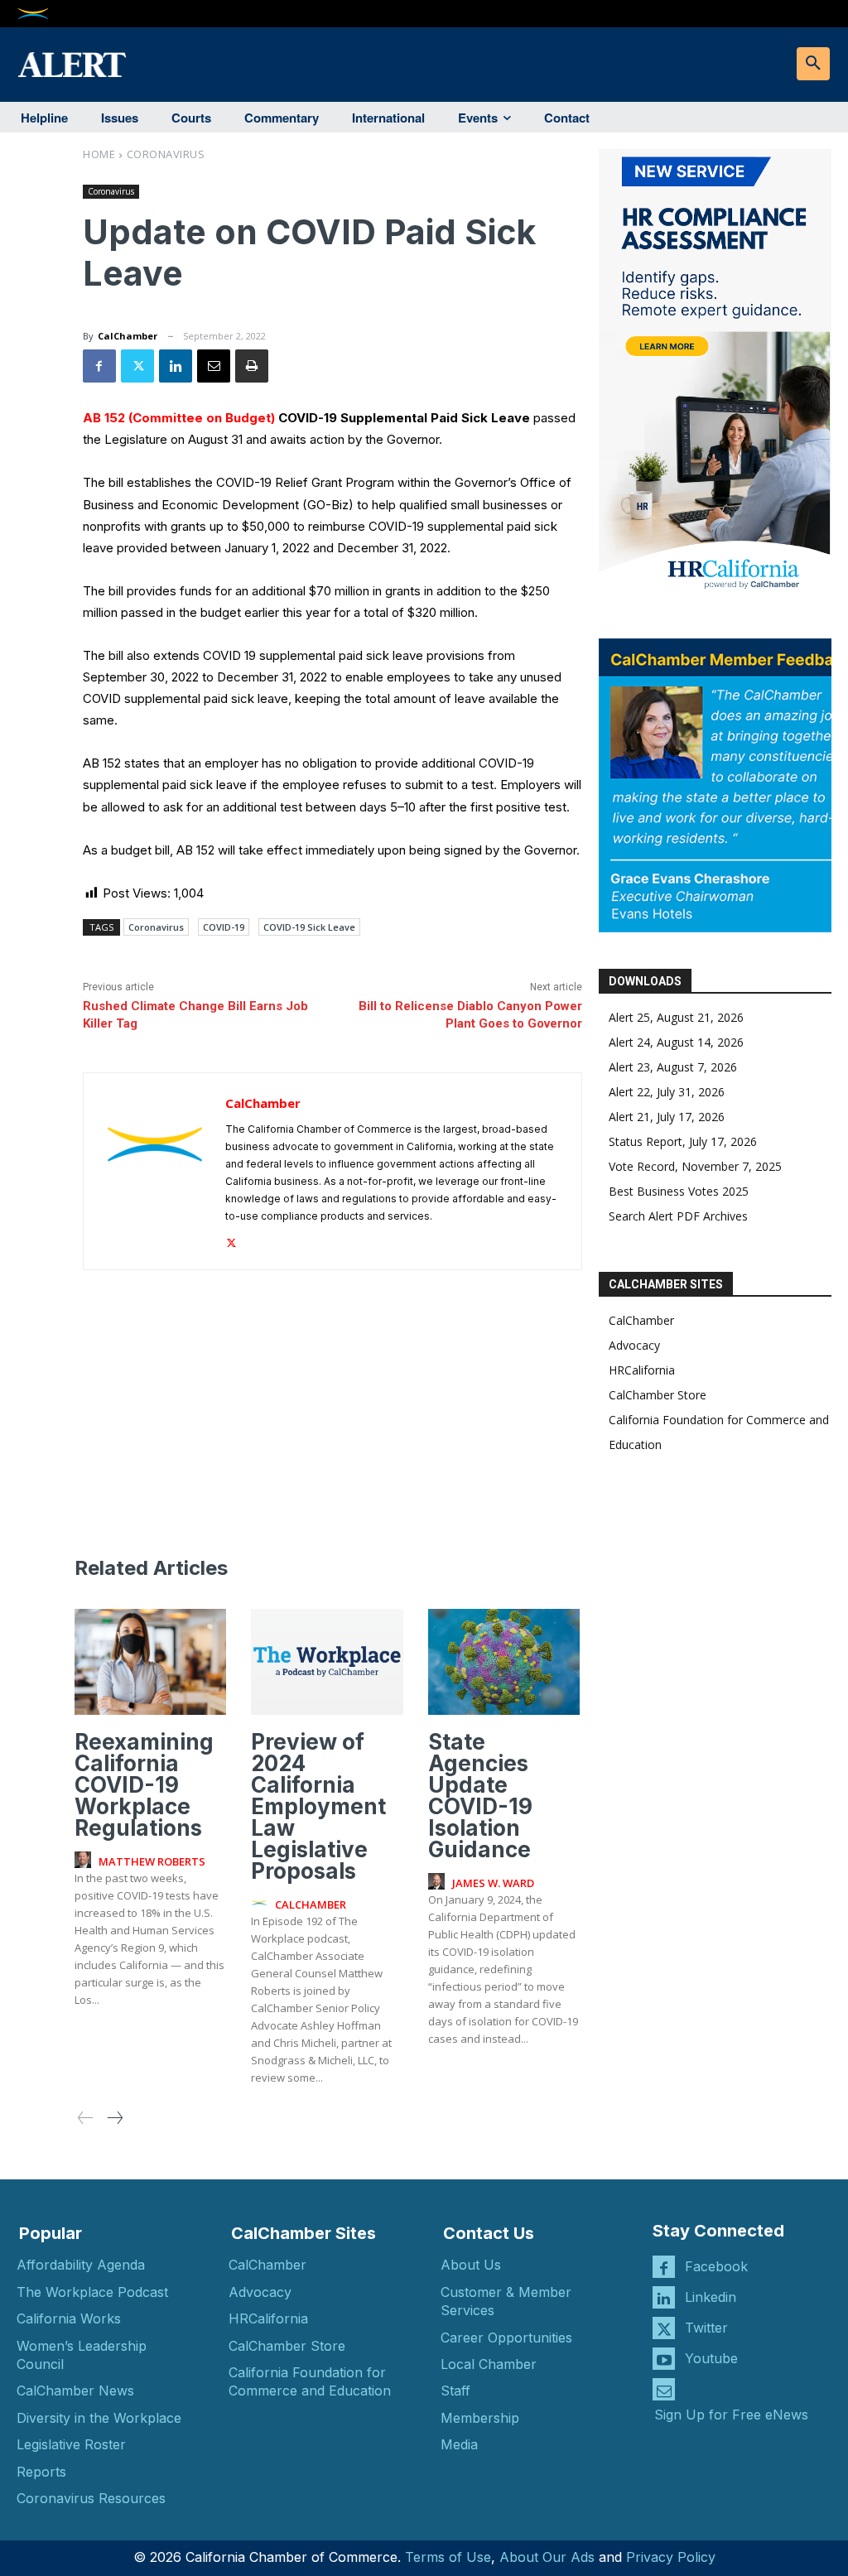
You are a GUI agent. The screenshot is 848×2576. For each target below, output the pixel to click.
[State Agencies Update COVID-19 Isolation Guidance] (504, 1662)
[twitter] (231, 1240)
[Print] (252, 366)
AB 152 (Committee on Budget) (179, 418)
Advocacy (634, 1345)
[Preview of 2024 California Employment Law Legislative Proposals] (327, 1662)
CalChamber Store (658, 1395)
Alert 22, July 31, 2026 (667, 1092)
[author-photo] (85, 1861)
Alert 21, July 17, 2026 (667, 1117)
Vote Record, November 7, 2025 (695, 1166)
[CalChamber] (155, 1171)
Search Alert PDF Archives (678, 1216)
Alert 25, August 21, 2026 (676, 1017)
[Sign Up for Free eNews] (664, 2389)
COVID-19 (224, 927)
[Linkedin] (176, 366)
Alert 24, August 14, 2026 (676, 1042)
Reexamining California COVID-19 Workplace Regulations (144, 1785)
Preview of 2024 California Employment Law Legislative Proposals (318, 1806)
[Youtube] (664, 2359)
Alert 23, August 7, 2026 (673, 1067)
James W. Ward (493, 1883)
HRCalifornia (642, 1370)
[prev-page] (86, 2119)
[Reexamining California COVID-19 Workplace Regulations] (150, 1662)
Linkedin (711, 2297)
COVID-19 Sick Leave (309, 927)
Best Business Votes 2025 (679, 1191)
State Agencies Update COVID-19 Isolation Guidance (480, 1796)
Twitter (706, 2328)
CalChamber (128, 336)
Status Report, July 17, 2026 (683, 1141)
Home (99, 154)
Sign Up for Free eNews (731, 2415)
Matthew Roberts (152, 1861)
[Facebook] (99, 366)
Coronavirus (166, 154)
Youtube (711, 2358)
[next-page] (114, 2119)
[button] (813, 64)
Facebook (716, 2266)
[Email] (214, 366)
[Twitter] (137, 366)
